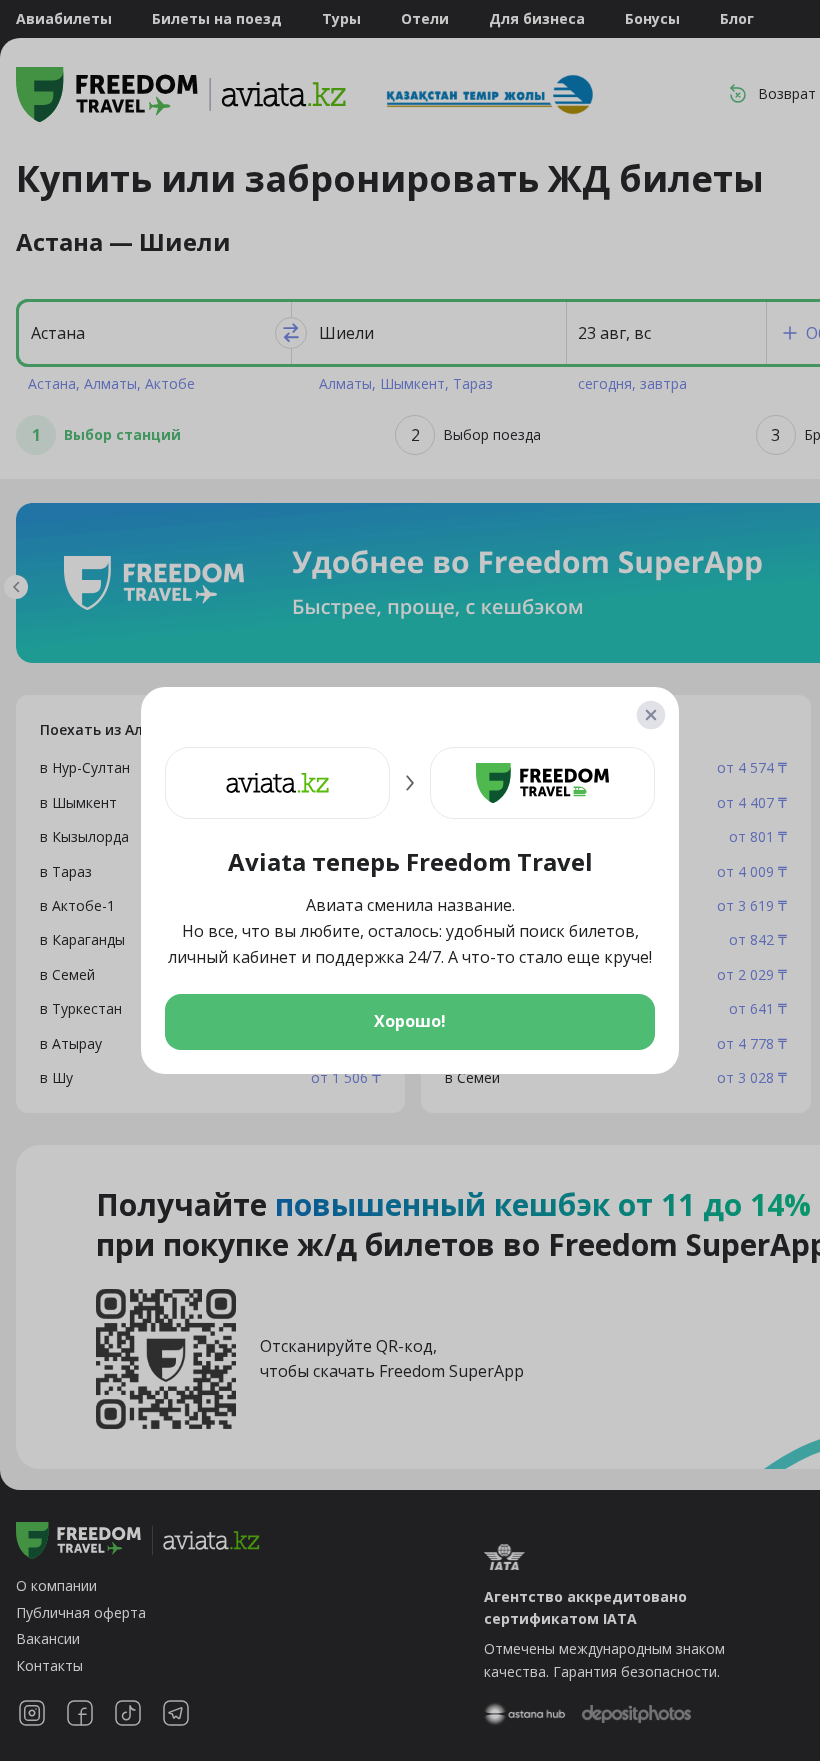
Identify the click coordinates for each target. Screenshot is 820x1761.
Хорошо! (410, 1021)
